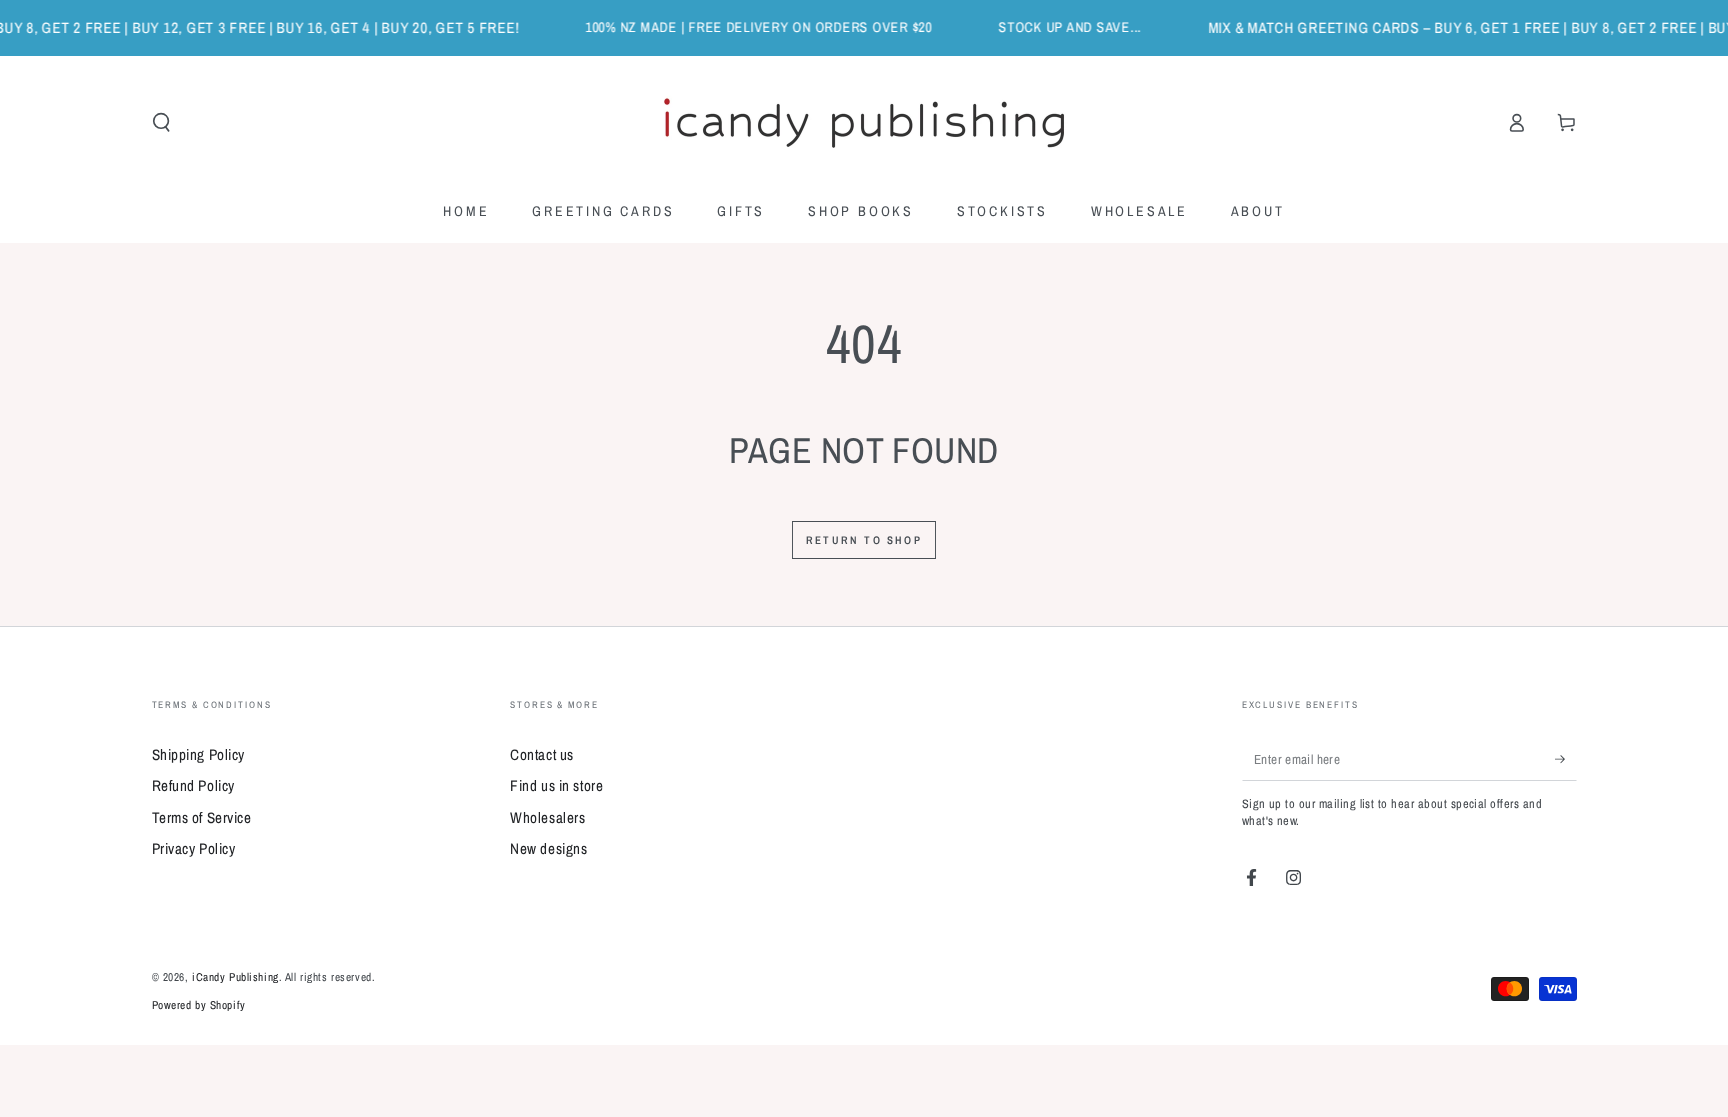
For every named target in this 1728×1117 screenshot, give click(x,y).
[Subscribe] (1566, 759)
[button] (161, 123)
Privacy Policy (194, 848)
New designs (548, 848)
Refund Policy (193, 785)
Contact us (542, 754)
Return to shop (864, 540)
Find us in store (556, 785)
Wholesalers (547, 817)
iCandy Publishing (235, 977)
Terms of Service (202, 817)
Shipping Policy (199, 754)
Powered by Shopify (199, 1005)
